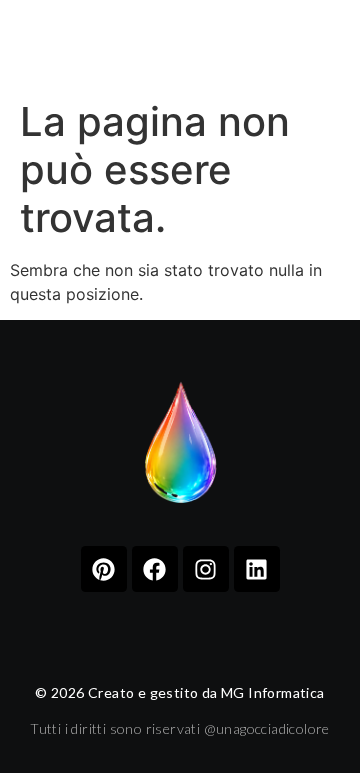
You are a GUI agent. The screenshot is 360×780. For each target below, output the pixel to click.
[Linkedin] (257, 569)
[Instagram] (206, 569)
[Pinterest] (104, 569)
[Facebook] (155, 569)
